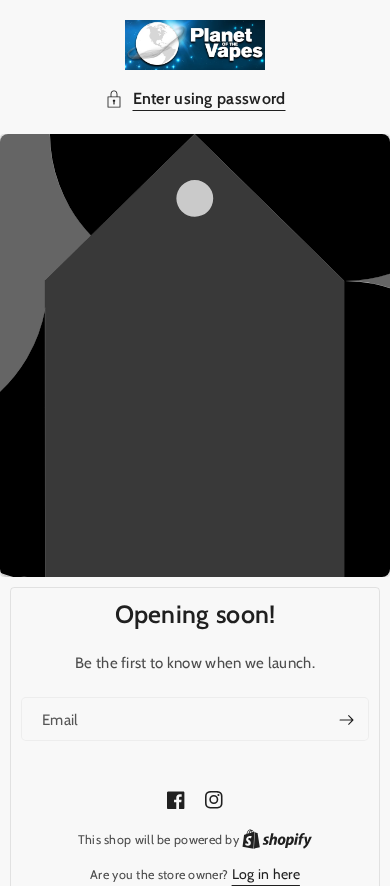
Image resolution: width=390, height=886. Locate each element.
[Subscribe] (346, 720)
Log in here (266, 874)
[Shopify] (277, 839)
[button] (195, 99)
